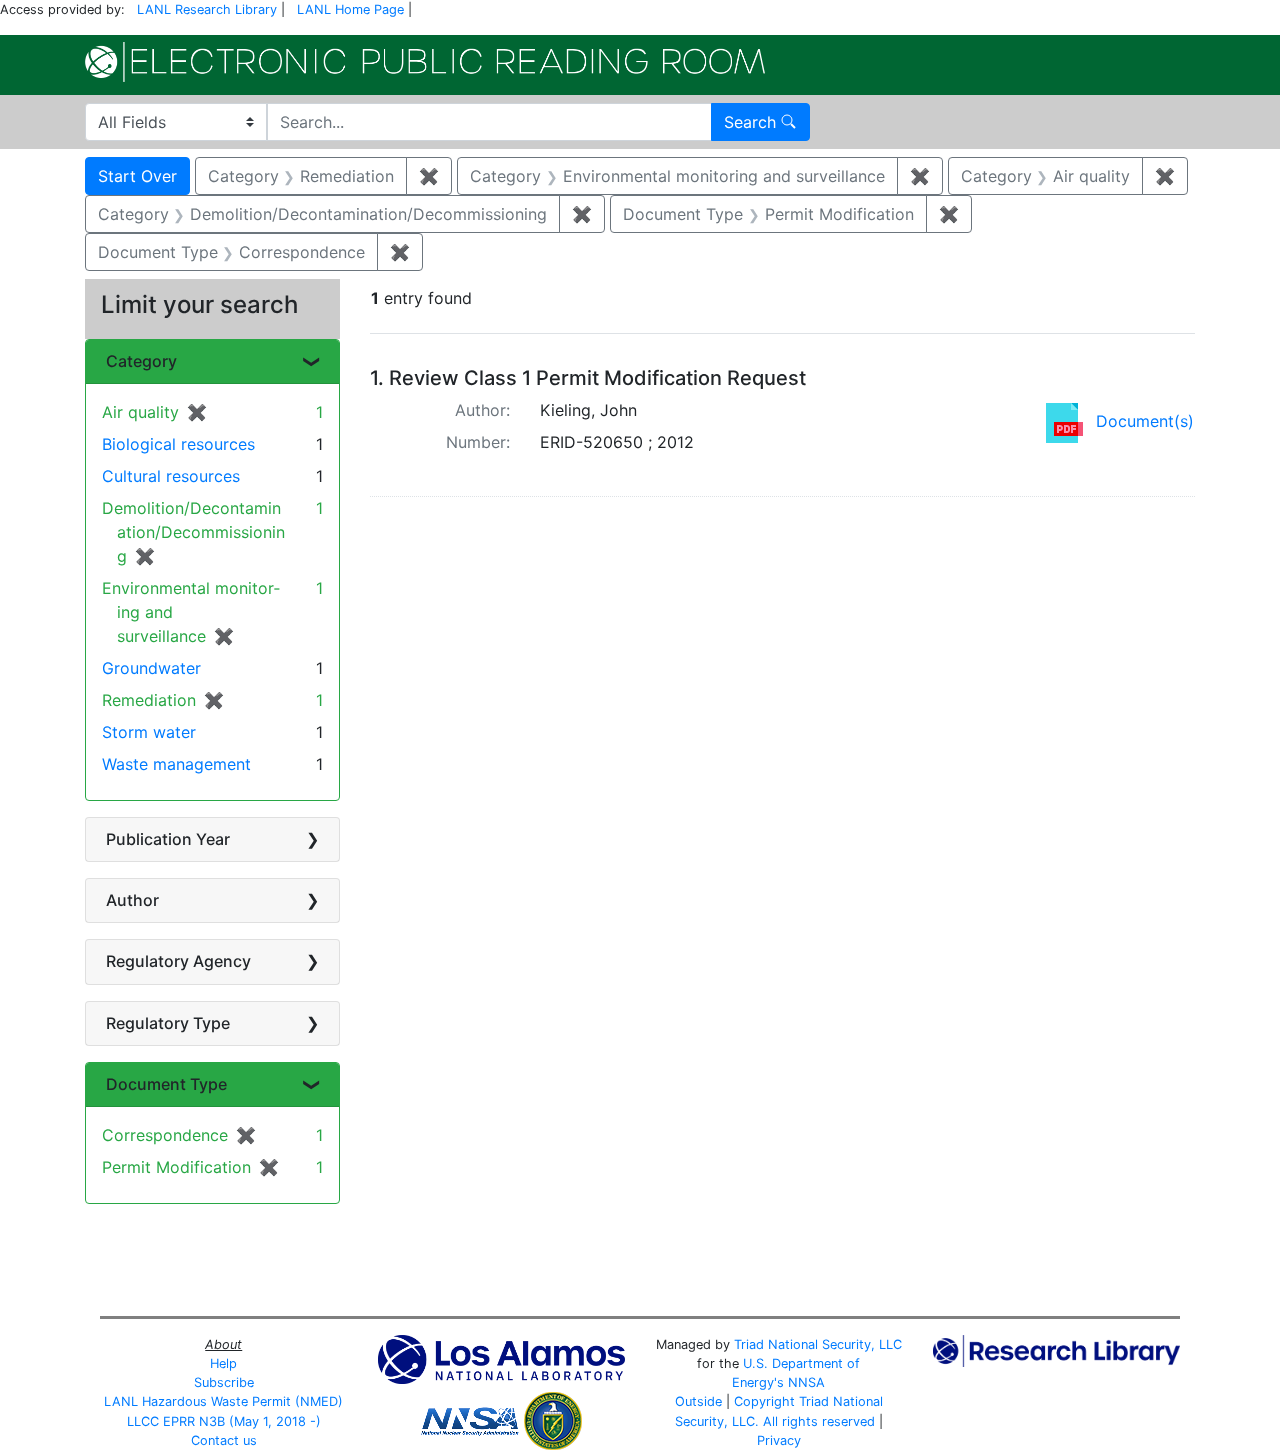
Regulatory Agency (178, 961)
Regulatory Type (168, 1023)
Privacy (779, 1440)
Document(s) (1145, 421)
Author (132, 900)
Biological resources (178, 444)
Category (141, 361)
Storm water (149, 732)
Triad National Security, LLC (818, 1344)
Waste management (176, 764)
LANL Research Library (207, 9)
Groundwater (151, 668)
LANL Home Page (350, 9)
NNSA (806, 1382)
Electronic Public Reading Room (425, 62)
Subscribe (224, 1382)
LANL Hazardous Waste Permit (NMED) (223, 1401)
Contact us (224, 1440)
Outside (698, 1401)
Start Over (137, 176)
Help (223, 1363)
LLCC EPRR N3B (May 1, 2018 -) (224, 1421)
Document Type (166, 1084)
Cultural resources (171, 476)
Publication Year (168, 839)
